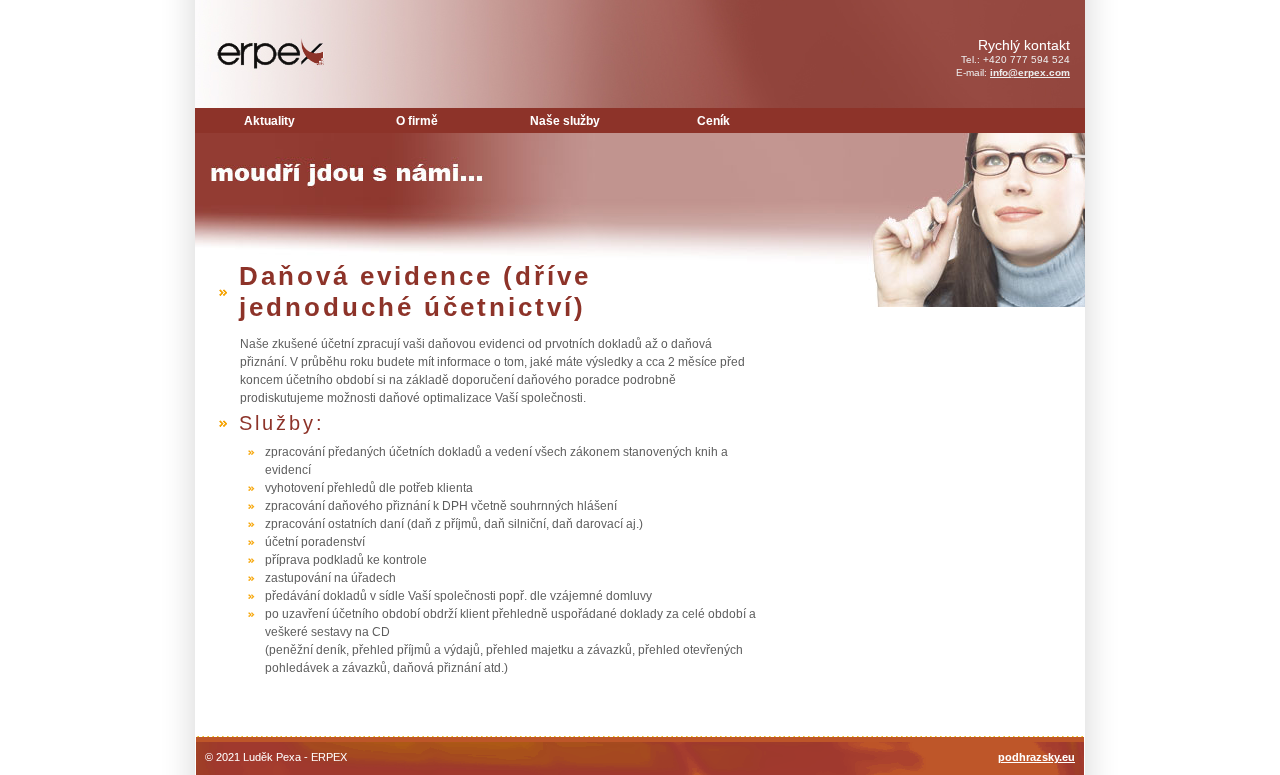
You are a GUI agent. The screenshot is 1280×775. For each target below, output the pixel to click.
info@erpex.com (1030, 72)
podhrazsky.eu (1036, 757)
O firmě (417, 120)
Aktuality (269, 120)
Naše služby (565, 120)
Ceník (713, 120)
